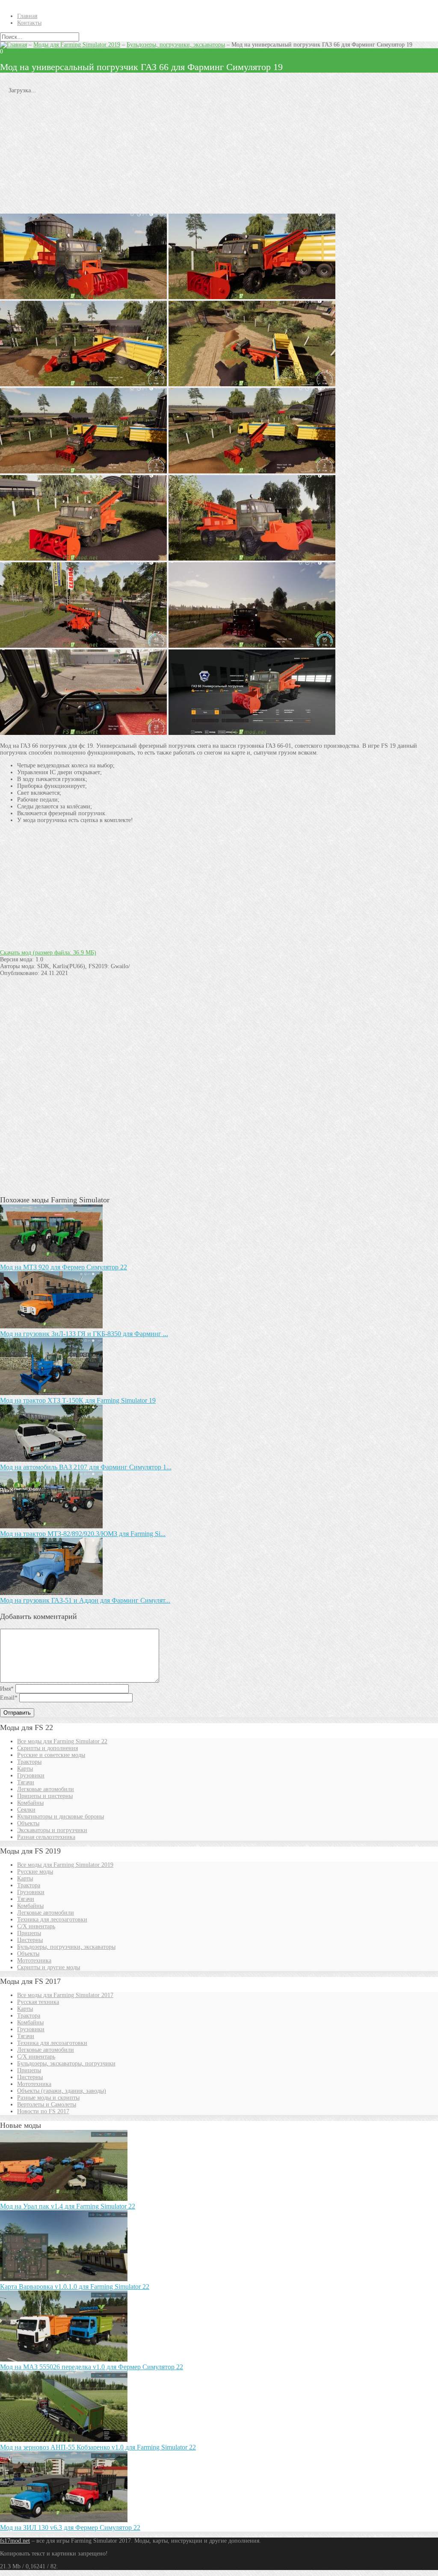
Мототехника (34, 1961)
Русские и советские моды (51, 1755)
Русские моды (35, 1872)
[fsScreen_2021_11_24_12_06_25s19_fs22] (83, 297)
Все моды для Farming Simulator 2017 (65, 1995)
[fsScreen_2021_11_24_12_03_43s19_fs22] (252, 646)
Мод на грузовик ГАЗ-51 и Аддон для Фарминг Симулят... (85, 1600)
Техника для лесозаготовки (52, 1920)
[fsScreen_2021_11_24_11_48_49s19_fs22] (252, 733)
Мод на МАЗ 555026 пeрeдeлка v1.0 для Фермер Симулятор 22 (92, 2367)
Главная (27, 16)
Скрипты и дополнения (47, 1748)
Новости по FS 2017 (43, 2111)
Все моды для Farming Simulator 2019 (65, 1865)
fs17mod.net (15, 2541)
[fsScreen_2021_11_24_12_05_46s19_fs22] (252, 384)
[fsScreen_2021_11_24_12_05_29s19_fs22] (83, 471)
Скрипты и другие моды (49, 1967)
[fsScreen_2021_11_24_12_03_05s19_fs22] (83, 646)
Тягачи (26, 1782)
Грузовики (31, 1776)
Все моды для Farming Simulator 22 (62, 1741)
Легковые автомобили (46, 1789)
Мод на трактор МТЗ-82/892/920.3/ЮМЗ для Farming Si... (83, 1534)
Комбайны (30, 1803)
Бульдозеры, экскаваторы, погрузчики (66, 2063)
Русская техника (38, 2002)
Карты (25, 1769)
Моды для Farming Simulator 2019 (77, 45)
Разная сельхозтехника (46, 1837)
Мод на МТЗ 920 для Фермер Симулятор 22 (64, 1267)
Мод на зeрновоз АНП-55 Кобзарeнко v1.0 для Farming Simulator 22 (98, 2447)
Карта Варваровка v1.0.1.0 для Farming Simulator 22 (75, 2287)
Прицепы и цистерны (45, 1796)
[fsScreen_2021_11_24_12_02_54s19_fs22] (83, 733)
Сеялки (26, 1810)
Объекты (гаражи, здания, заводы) (62, 2091)
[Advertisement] (219, 154)
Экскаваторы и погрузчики (52, 1830)
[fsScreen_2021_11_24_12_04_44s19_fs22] (252, 559)
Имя (7, 1689)
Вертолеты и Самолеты (47, 2105)
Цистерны (30, 1940)
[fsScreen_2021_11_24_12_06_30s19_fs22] (252, 297)
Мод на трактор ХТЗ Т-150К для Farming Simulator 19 (78, 1400)
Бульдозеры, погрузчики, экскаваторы (176, 45)
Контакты (29, 23)
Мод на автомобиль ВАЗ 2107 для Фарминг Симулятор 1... (86, 1467)
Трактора (29, 1885)
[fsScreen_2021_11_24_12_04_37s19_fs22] (83, 559)
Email (9, 1698)
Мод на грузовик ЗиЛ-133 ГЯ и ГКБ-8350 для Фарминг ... (84, 1334)
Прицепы (29, 1933)
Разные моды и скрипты (48, 2098)
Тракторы (29, 1762)
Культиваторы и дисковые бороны (61, 1817)
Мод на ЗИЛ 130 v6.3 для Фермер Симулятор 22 (70, 2528)
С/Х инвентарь (36, 1926)
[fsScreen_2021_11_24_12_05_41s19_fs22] (83, 384)
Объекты (28, 1823)
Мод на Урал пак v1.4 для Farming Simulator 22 (68, 2206)
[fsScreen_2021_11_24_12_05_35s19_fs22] (252, 471)
